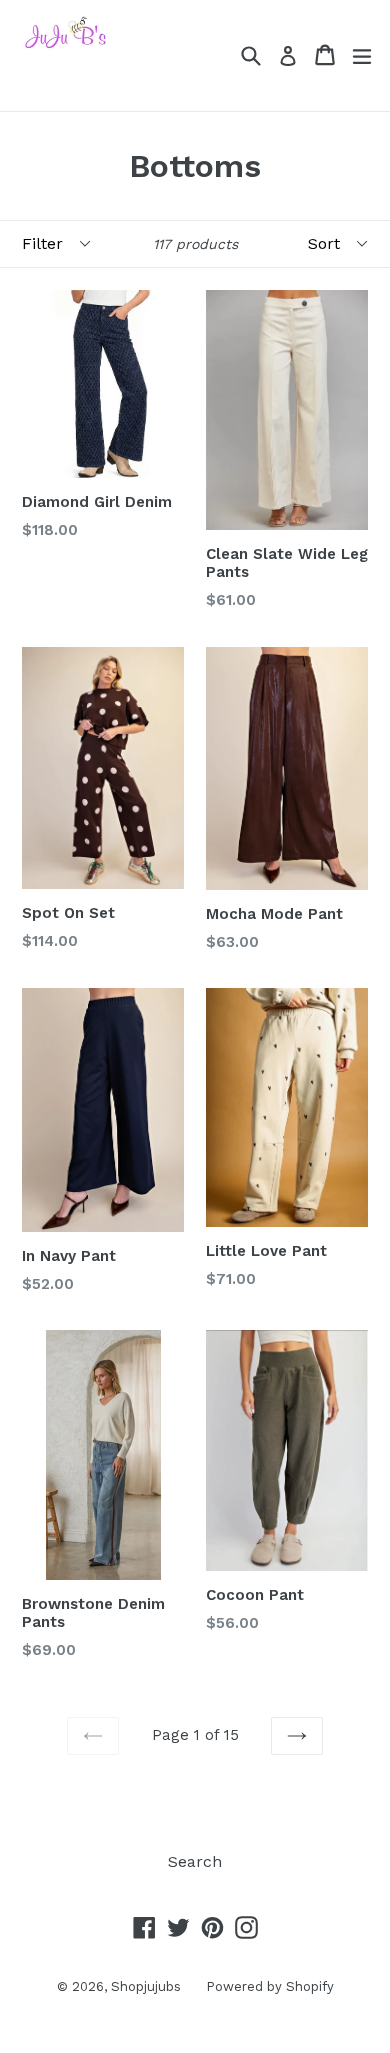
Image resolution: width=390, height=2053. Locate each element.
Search (195, 1861)
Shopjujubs (146, 1986)
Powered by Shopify (270, 1986)
